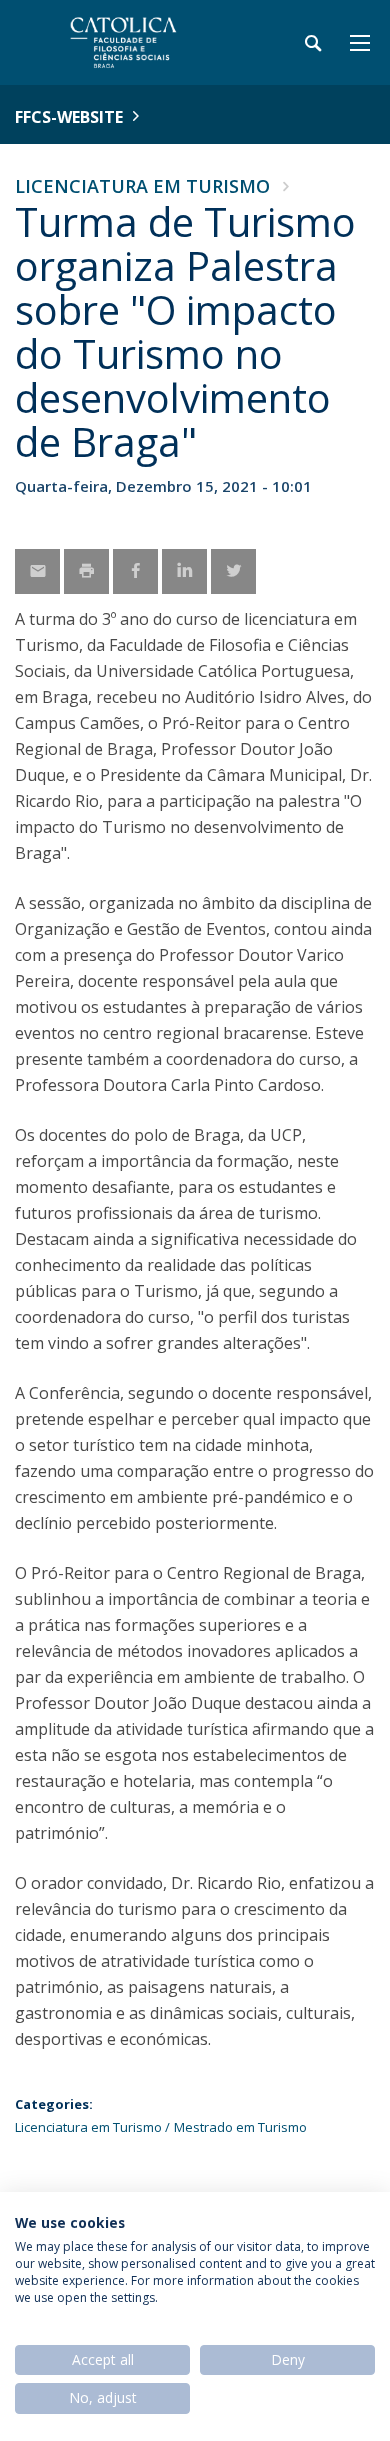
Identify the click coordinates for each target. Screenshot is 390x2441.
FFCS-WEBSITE (69, 117)
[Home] (140, 42)
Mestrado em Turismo (240, 2127)
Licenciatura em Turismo (142, 186)
